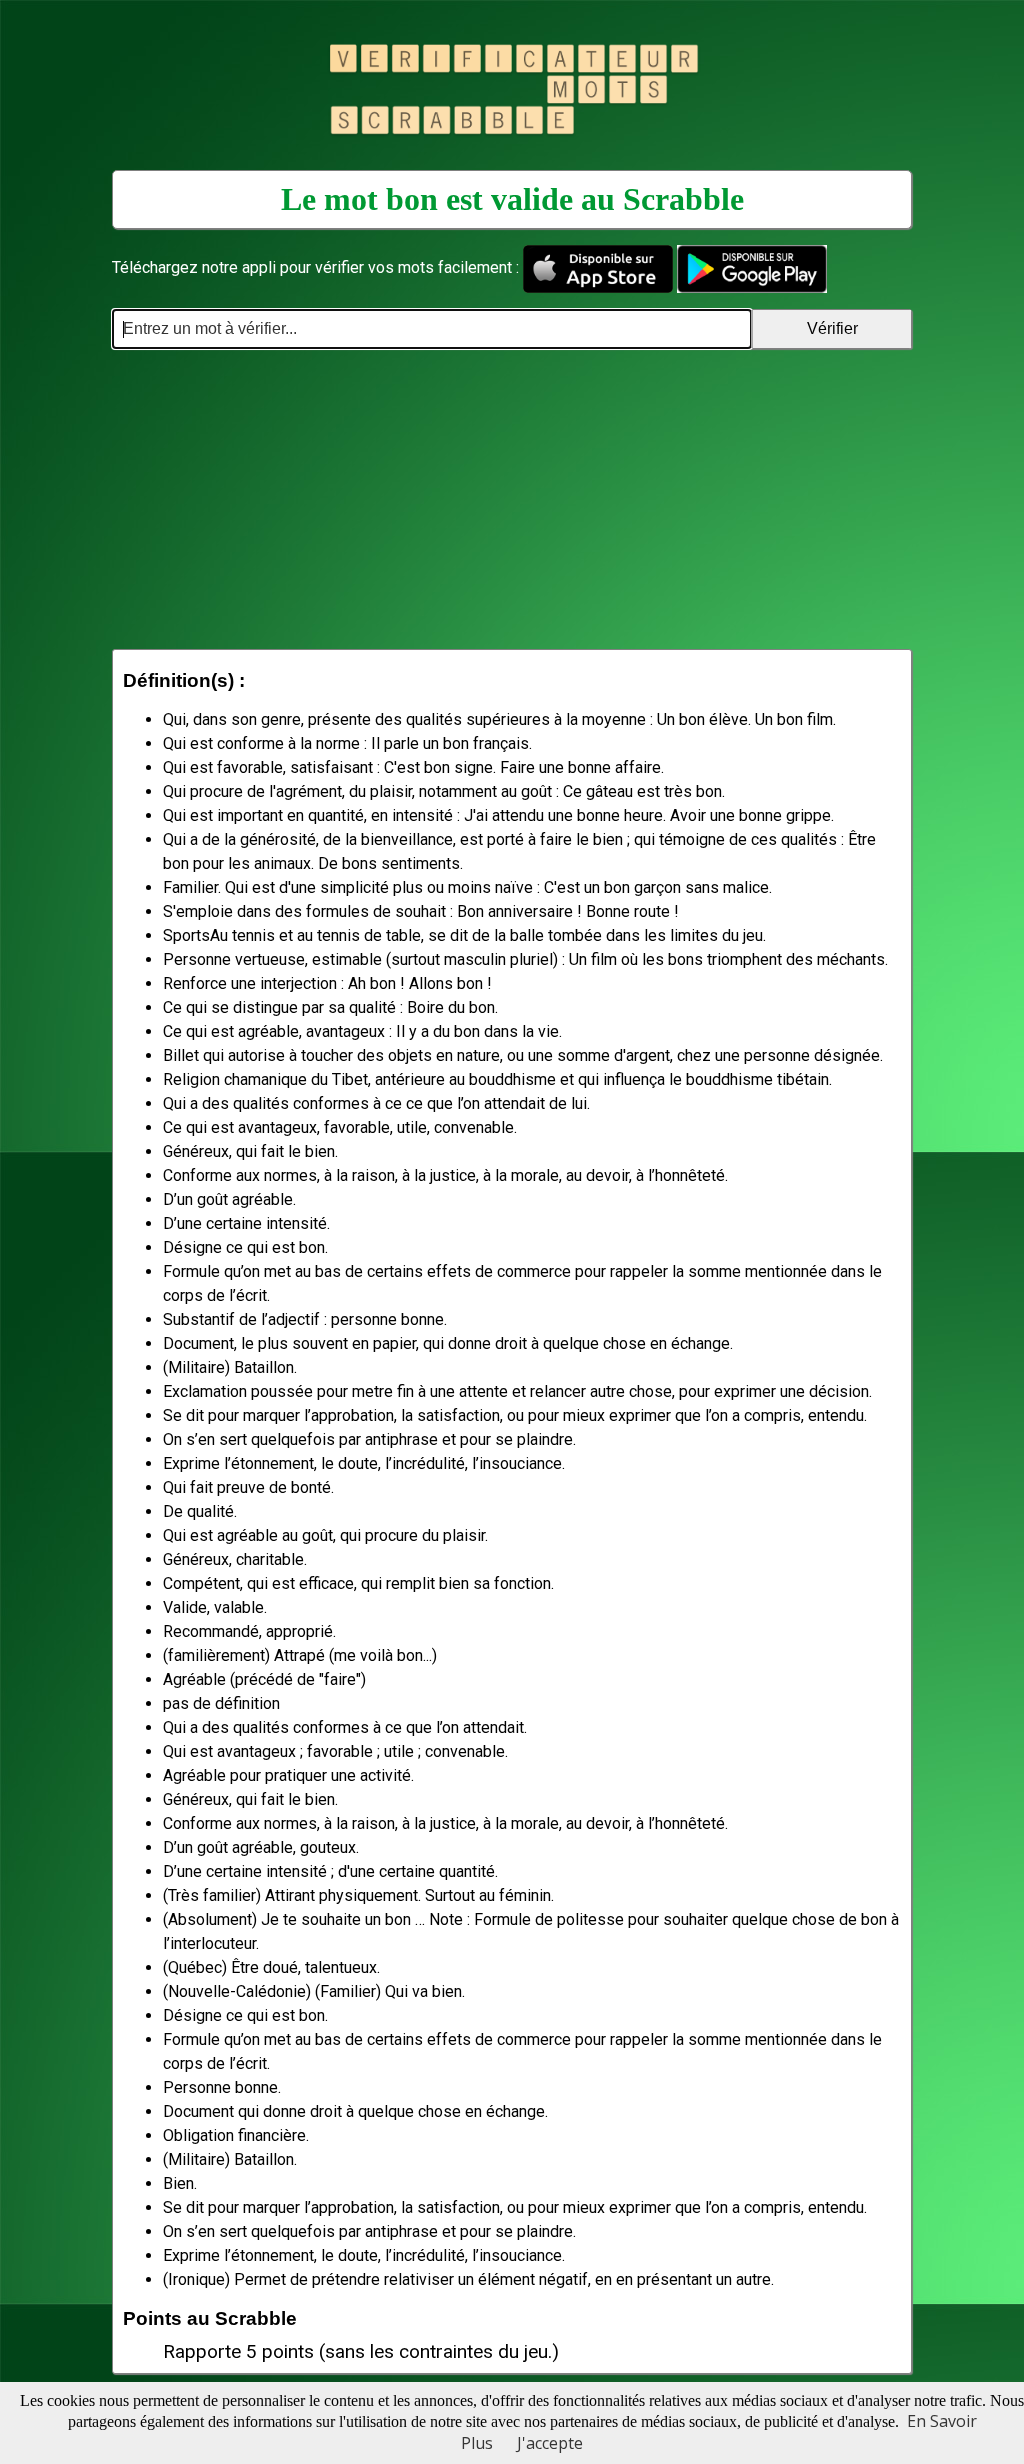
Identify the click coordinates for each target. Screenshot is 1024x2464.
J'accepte (550, 2443)
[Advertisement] (512, 499)
